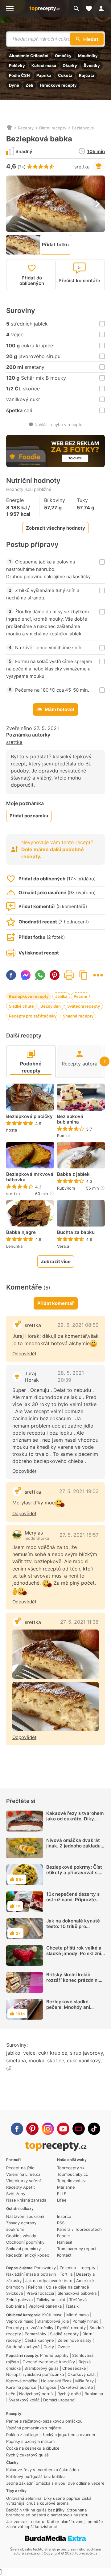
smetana (16, 2060)
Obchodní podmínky (25, 2242)
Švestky (92, 65)
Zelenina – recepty (77, 2268)
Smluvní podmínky (23, 2249)
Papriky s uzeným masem (30, 2441)
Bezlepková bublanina (70, 1119)
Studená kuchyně (23, 2347)
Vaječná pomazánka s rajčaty (34, 2428)
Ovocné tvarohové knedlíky (49, 2362)
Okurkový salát (82, 2374)
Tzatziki (72, 2306)
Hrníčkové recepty (58, 85)
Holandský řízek (56, 2381)
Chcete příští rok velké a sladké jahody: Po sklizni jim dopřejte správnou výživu (74, 1956)
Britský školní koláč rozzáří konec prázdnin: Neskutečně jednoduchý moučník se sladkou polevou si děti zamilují (74, 1986)
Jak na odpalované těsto (49, 2281)
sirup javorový (86, 2053)
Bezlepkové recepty (29, 996)
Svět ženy (16, 2194)
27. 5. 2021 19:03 (79, 1491)
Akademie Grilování (29, 56)
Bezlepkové (83, 128)
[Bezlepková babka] (55, 1654)
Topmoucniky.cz (72, 2174)
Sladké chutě (21, 1006)
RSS (61, 2223)
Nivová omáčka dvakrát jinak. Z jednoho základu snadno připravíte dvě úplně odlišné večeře (73, 1849)
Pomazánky (45, 2268)
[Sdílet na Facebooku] (11, 975)
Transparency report (77, 2249)
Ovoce (64, 2347)
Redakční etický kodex (28, 2255)
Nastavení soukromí (25, 2216)
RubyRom (66, 1188)
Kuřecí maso (44, 65)
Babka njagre (21, 1232)
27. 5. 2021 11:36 (79, 1622)
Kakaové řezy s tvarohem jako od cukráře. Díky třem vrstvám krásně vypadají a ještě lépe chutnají (75, 1824)
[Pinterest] (32, 2129)
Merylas (34, 1533)
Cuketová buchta (76, 2387)
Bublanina (94, 2394)
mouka (37, 2060)
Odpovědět (24, 1354)
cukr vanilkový (84, 2060)
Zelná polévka (19, 2300)
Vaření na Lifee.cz (23, 2174)
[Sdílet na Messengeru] (26, 975)
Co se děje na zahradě (68, 2287)
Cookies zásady (21, 2236)
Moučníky (88, 56)
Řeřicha (35, 2287)
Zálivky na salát (51, 2300)
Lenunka (14, 1246)
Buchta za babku (76, 1232)
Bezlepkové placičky (29, 1116)
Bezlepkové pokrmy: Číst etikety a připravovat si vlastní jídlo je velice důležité (74, 1875)
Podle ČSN (19, 75)
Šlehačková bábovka (77, 2293)
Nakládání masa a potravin (31, 2274)
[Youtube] (63, 2129)
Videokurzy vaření (23, 2181)
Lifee (62, 2200)
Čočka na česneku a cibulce (33, 2448)
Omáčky (63, 56)
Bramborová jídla (53, 2321)
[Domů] (9, 128)
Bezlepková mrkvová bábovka (30, 1177)
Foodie (64, 2236)
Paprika (44, 75)
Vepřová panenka (45, 2306)
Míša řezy (84, 2381)
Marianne (66, 2187)
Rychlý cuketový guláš (27, 2455)
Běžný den (51, 1006)
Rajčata (87, 75)
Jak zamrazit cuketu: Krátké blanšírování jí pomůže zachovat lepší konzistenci (55, 2524)
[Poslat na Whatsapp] (40, 975)
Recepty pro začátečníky (33, 1016)
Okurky (70, 65)
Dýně (14, 85)
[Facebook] (17, 2129)
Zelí (29, 85)
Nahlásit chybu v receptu (59, 425)
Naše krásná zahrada (26, 2200)
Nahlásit (65, 2242)
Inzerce (64, 2216)
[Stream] (79, 2129)
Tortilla (66, 2274)
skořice (56, 2060)
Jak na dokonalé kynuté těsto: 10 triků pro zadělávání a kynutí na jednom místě (73, 1929)
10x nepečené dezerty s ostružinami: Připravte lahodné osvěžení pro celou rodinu (73, 1902)
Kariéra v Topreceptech (79, 2229)
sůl (9, 2068)
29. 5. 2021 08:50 (78, 1325)
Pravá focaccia (40, 2293)
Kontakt (64, 2255)
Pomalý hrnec (85, 2321)
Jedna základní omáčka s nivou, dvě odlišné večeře (55, 2483)
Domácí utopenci (59, 2400)
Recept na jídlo (20, 2168)
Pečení (80, 996)
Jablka (61, 996)
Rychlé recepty (71, 2328)
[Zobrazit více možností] (98, 975)
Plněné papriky (54, 2355)
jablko (13, 2053)
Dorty (49, 2347)
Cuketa (65, 75)
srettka (82, 167)
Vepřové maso (20, 2321)
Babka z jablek (73, 1174)
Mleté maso (78, 2315)
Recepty (26, 128)
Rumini (63, 1136)
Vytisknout (69, 975)
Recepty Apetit (21, 2187)
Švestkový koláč (24, 2400)
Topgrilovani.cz (71, 2181)
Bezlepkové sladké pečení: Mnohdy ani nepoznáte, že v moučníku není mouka (76, 2010)
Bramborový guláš (41, 2368)
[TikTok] (94, 2129)
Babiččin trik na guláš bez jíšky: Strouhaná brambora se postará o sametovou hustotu (47, 2512)
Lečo (11, 2394)
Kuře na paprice (21, 2387)
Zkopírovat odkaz (84, 975)
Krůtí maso (52, 2315)
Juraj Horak (32, 1377)
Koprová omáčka (22, 2381)
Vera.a (63, 1246)
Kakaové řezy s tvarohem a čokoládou (43, 2470)
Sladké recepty (64, 2334)
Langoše (48, 2387)
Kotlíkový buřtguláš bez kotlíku (35, 2476)
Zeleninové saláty (74, 2340)
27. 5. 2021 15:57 (79, 1535)
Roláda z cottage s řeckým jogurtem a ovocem (51, 2435)
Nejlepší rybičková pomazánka (35, 2374)
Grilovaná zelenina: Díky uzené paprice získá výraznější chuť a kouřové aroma (49, 2501)
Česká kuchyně (39, 2340)
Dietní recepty (53, 128)
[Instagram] (48, 2129)
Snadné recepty (78, 1016)
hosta (12, 1130)
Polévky (17, 65)
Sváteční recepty (84, 1006)
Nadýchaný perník (36, 2394)
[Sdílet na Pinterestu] (55, 975)
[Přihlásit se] (103, 9)
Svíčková (14, 2293)
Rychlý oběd (69, 2394)
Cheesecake (74, 2368)
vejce (29, 2053)
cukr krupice (53, 2053)
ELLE (62, 2194)
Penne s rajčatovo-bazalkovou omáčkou (44, 2421)
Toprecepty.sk (71, 2168)
